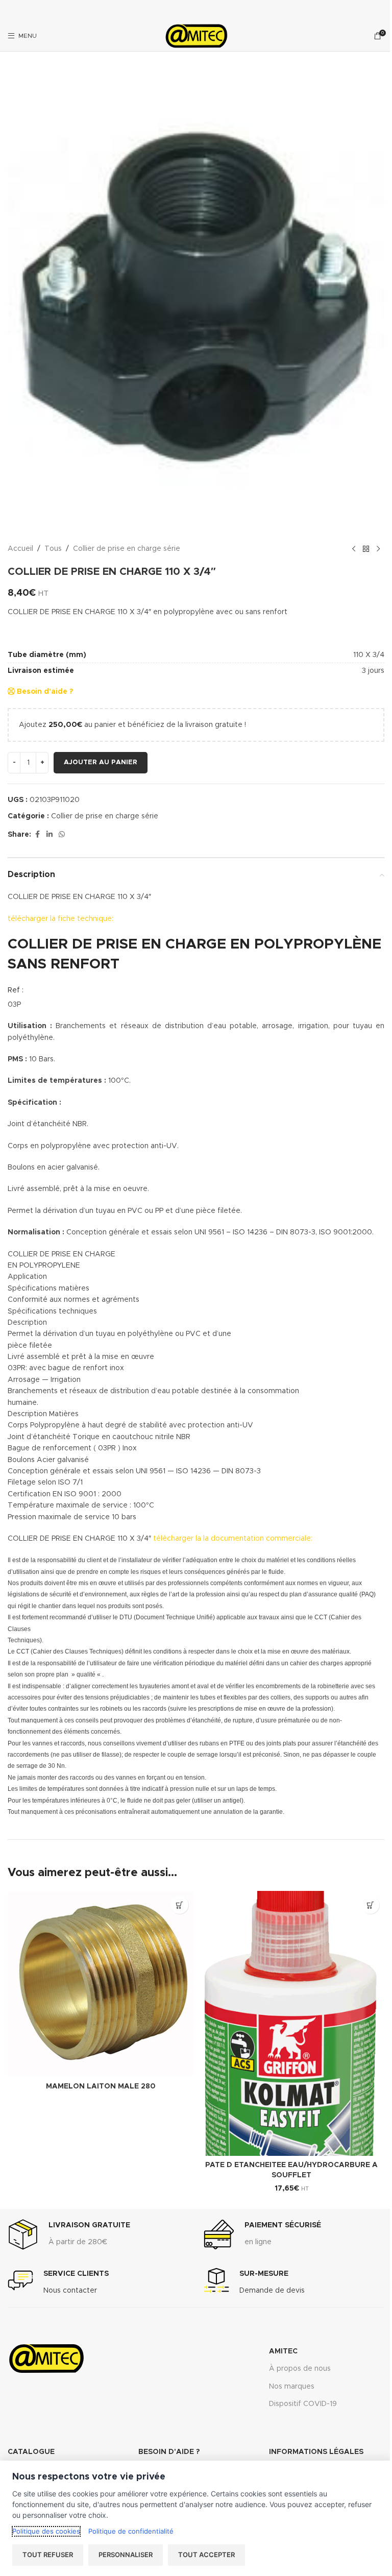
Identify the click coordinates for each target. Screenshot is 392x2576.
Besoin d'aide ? (44, 692)
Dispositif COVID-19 (303, 2404)
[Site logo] (196, 36)
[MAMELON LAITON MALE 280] (101, 1984)
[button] (370, 1905)
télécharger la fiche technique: (60, 919)
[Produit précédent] (354, 549)
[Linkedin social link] (50, 835)
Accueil (20, 549)
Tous (53, 549)
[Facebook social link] (37, 835)
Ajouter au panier (101, 762)
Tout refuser (48, 2555)
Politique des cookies (46, 2531)
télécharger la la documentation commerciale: (233, 1539)
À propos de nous (300, 2369)
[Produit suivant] (378, 549)
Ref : (16, 990)
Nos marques (292, 2387)
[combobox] (196, 612)
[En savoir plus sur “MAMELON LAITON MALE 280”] (179, 1905)
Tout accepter (206, 2555)
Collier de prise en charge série (127, 549)
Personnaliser (126, 2555)
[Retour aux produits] (366, 549)
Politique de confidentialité (131, 2531)
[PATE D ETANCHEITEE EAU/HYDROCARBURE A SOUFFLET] (291, 2023)
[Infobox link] (69, 2234)
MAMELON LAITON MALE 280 (101, 2086)
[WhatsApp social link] (62, 835)
